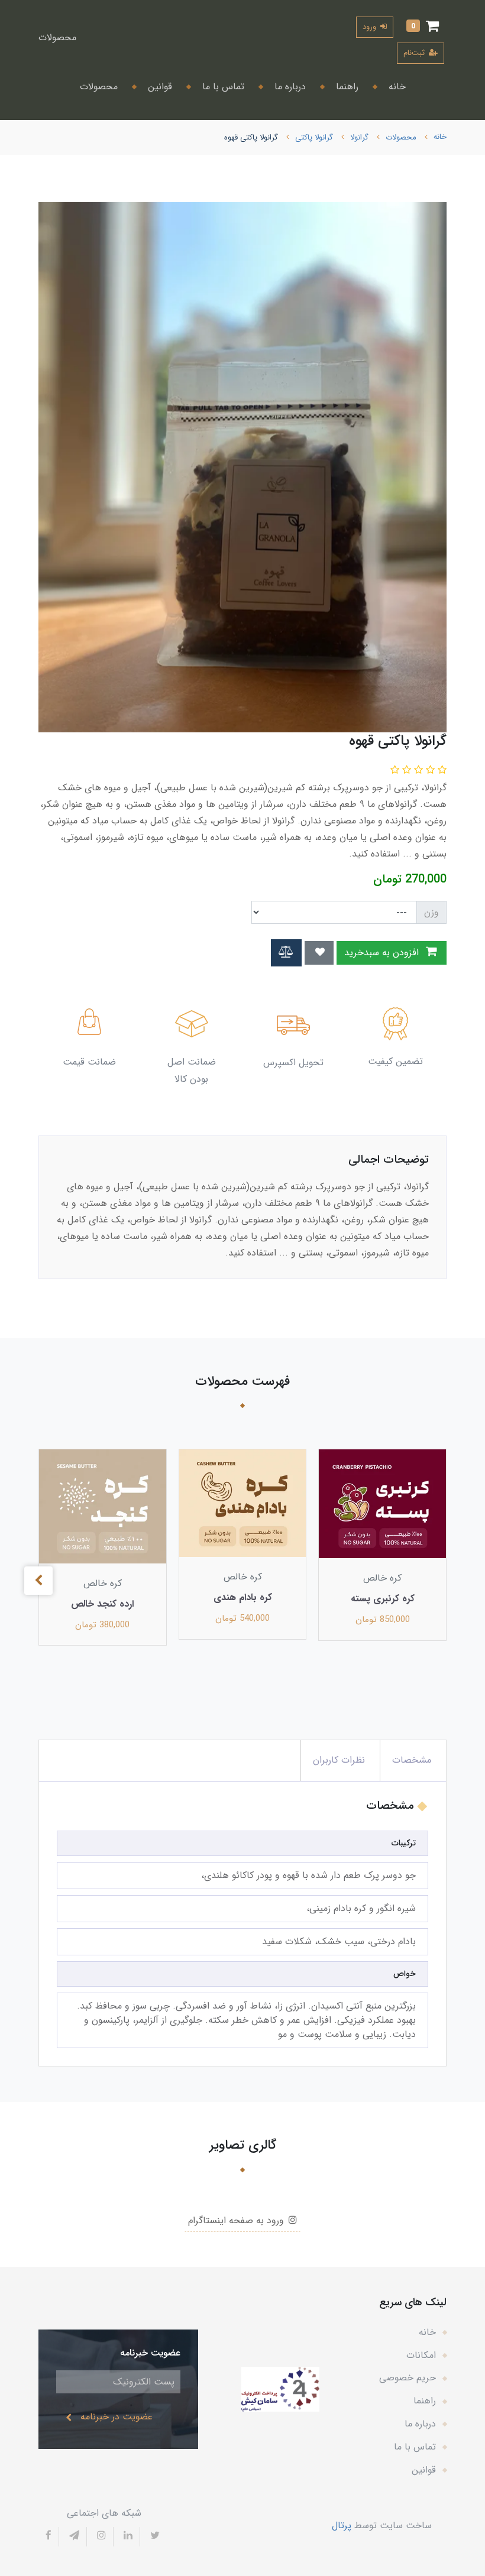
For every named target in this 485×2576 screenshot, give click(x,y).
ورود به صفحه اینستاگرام (237, 2220)
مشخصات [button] (412, 1760)
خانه (396, 87)
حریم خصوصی (408, 2378)
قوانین (159, 87)
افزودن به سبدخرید (383, 953)
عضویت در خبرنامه (117, 2417)
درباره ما (289, 87)
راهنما (346, 87)
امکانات (421, 2355)
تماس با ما (222, 87)
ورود (371, 27)
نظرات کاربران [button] (339, 1760)
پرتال (342, 2525)
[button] (423, 27)
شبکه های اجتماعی (104, 2513)
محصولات (57, 38)
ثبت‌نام (415, 53)
